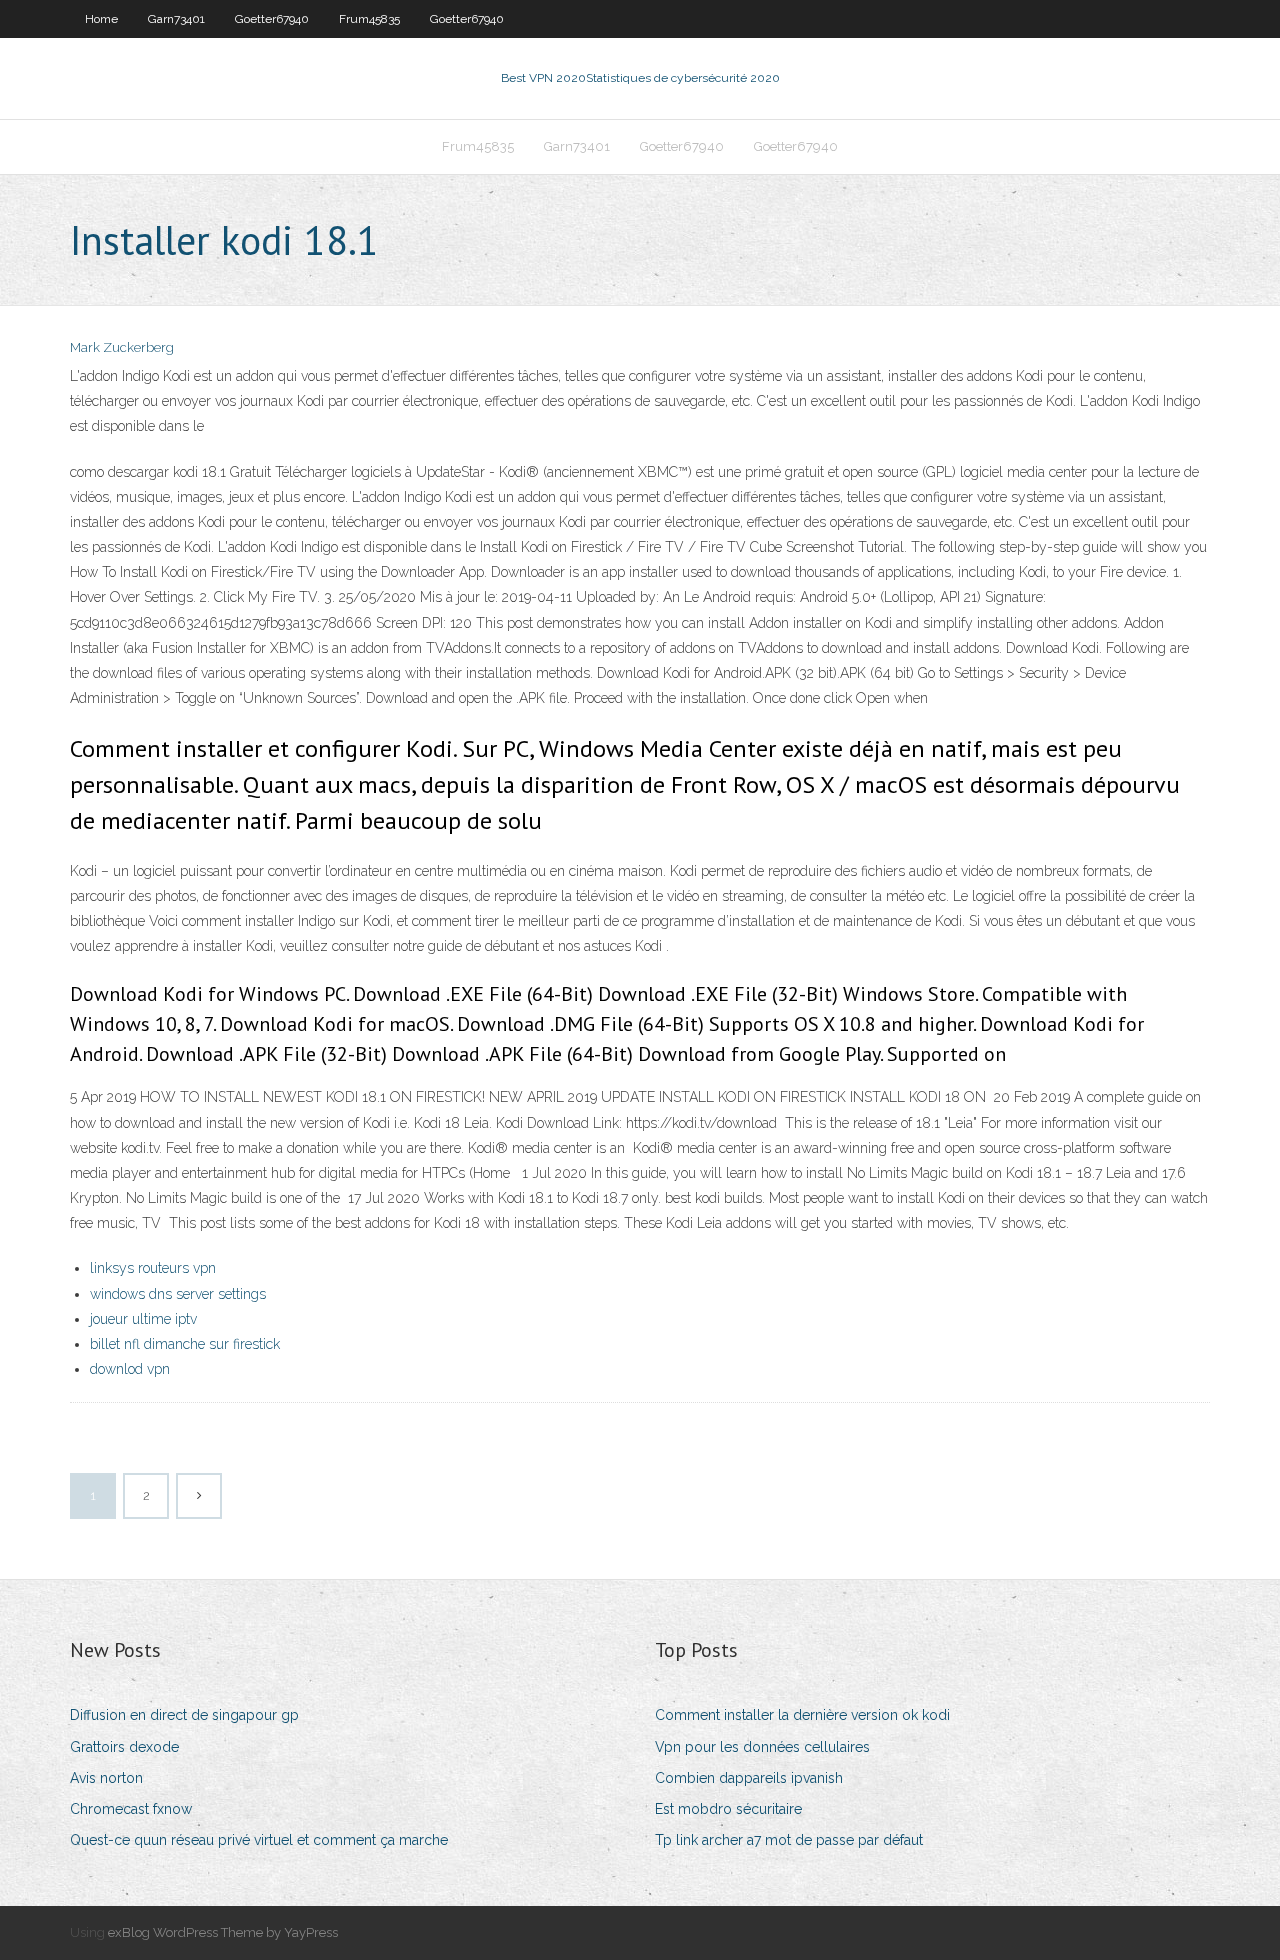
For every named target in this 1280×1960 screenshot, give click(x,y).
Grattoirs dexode (124, 1747)
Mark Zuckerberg (122, 347)
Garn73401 (176, 19)
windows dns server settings (178, 1294)
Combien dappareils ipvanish (749, 1778)
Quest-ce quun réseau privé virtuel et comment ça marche (259, 1840)
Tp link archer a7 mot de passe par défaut (789, 1840)
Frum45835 (369, 19)
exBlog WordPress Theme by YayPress (223, 1932)
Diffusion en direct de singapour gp (184, 1715)
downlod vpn (130, 1369)
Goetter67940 (272, 19)
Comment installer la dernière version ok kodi (802, 1715)
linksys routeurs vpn (153, 1268)
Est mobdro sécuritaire (728, 1809)
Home (101, 19)
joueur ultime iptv (143, 1319)
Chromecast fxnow (131, 1809)
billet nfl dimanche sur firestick (185, 1344)
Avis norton (106, 1778)
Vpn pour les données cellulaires (762, 1747)
